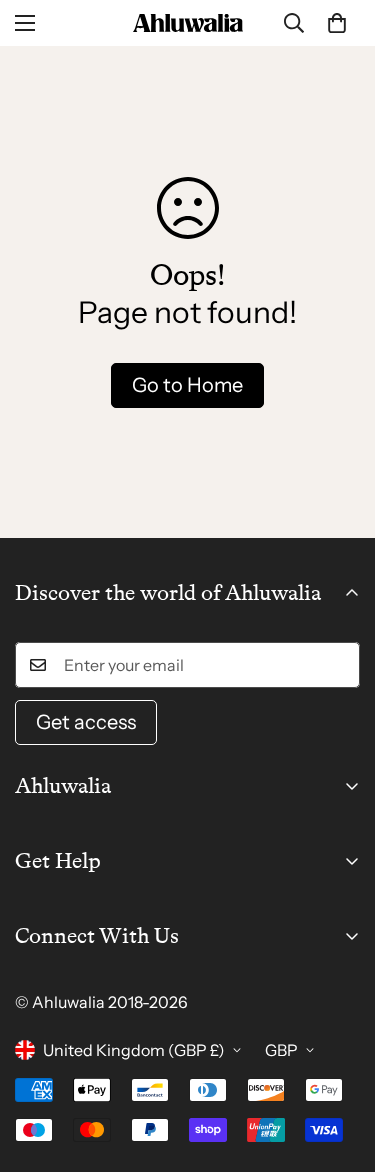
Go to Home (187, 385)
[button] (337, 23)
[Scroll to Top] (339, 1066)
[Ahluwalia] (188, 23)
